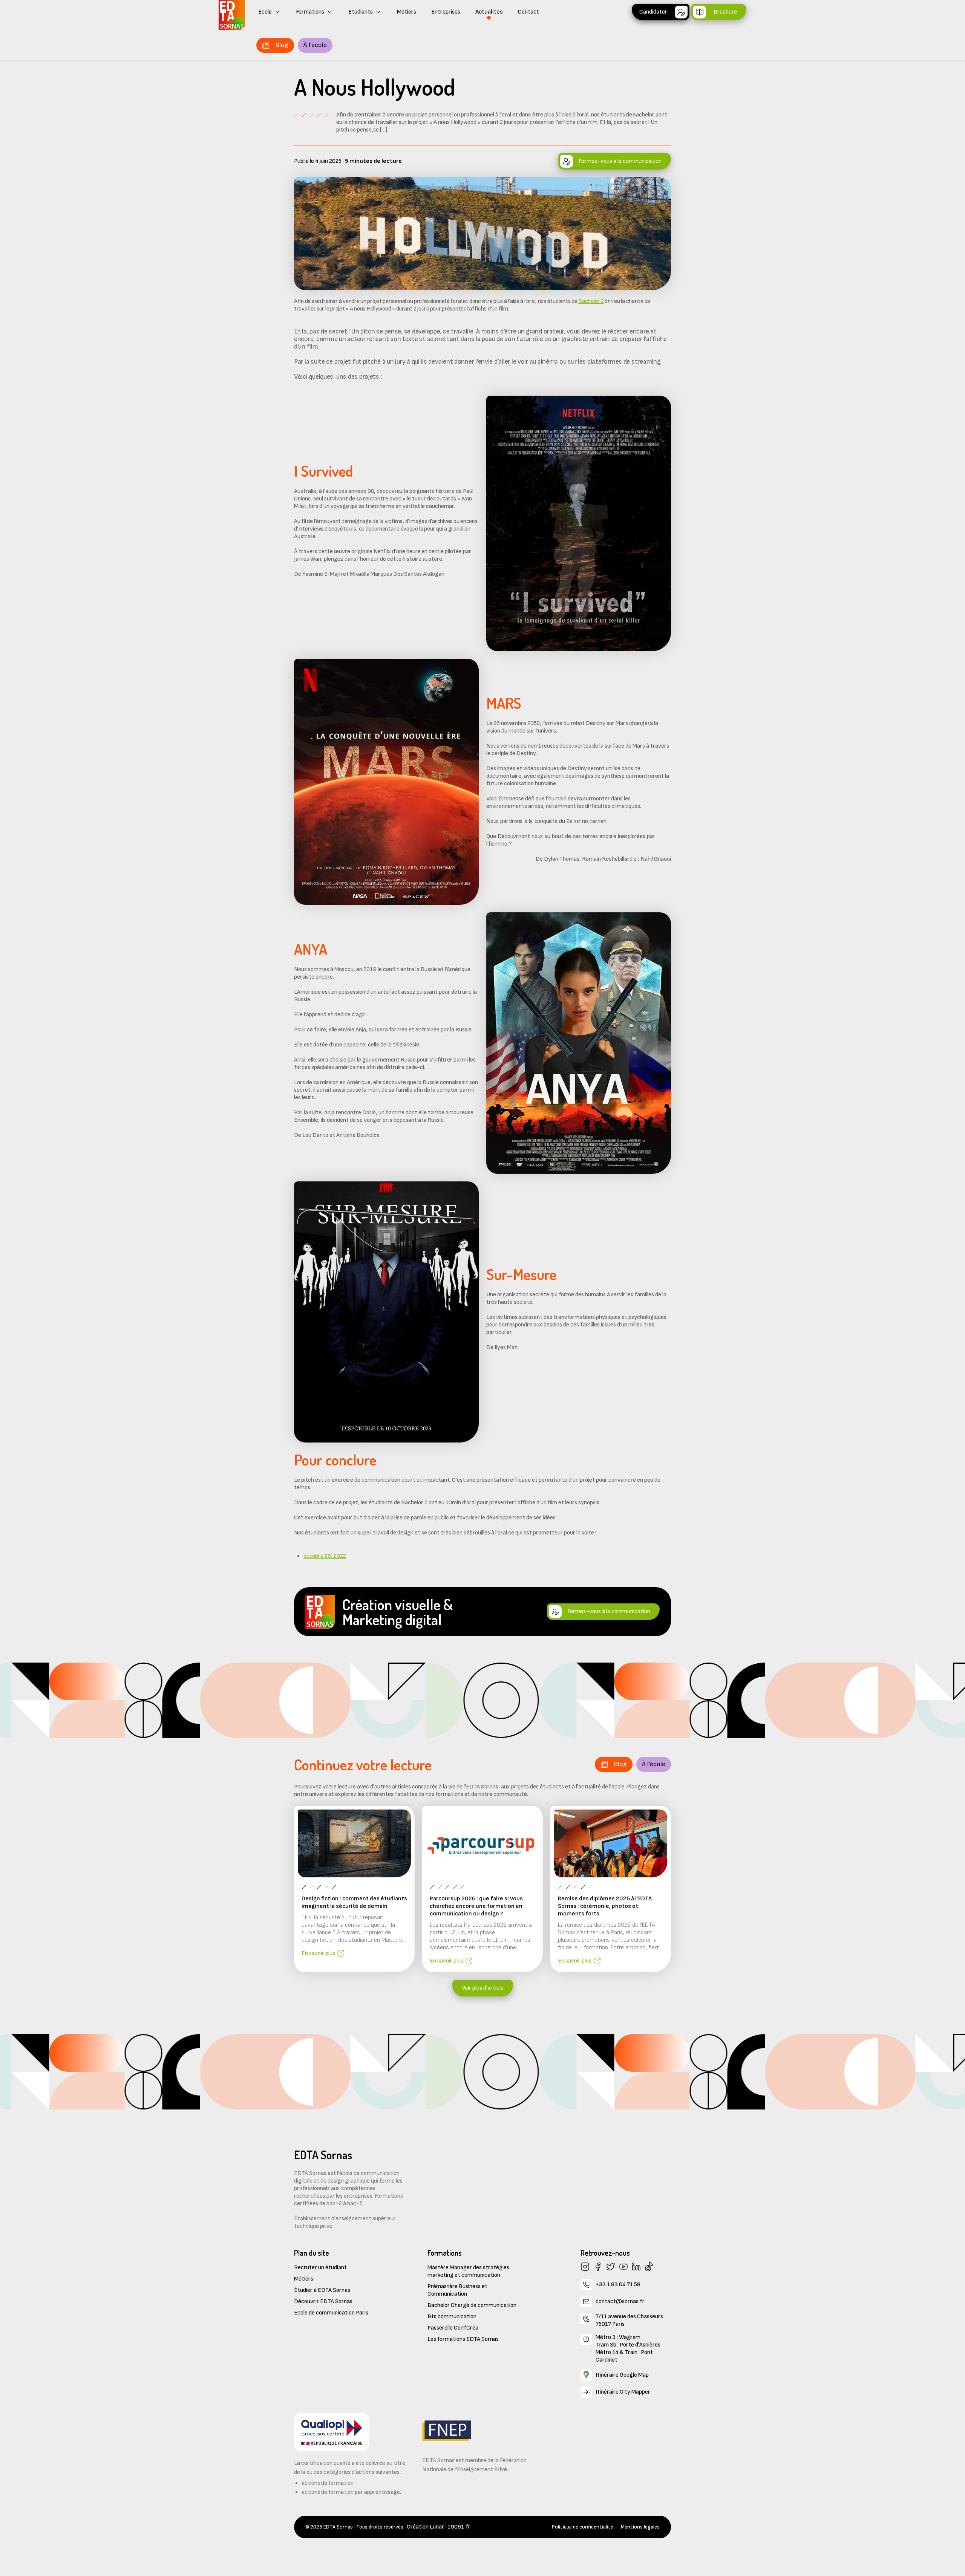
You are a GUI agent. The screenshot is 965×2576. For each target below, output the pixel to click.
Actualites (489, 12)
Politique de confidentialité (583, 2527)
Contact (528, 12)
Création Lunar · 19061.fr (439, 2527)
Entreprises (446, 12)
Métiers (407, 12)
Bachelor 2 (591, 301)
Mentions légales (640, 2527)
